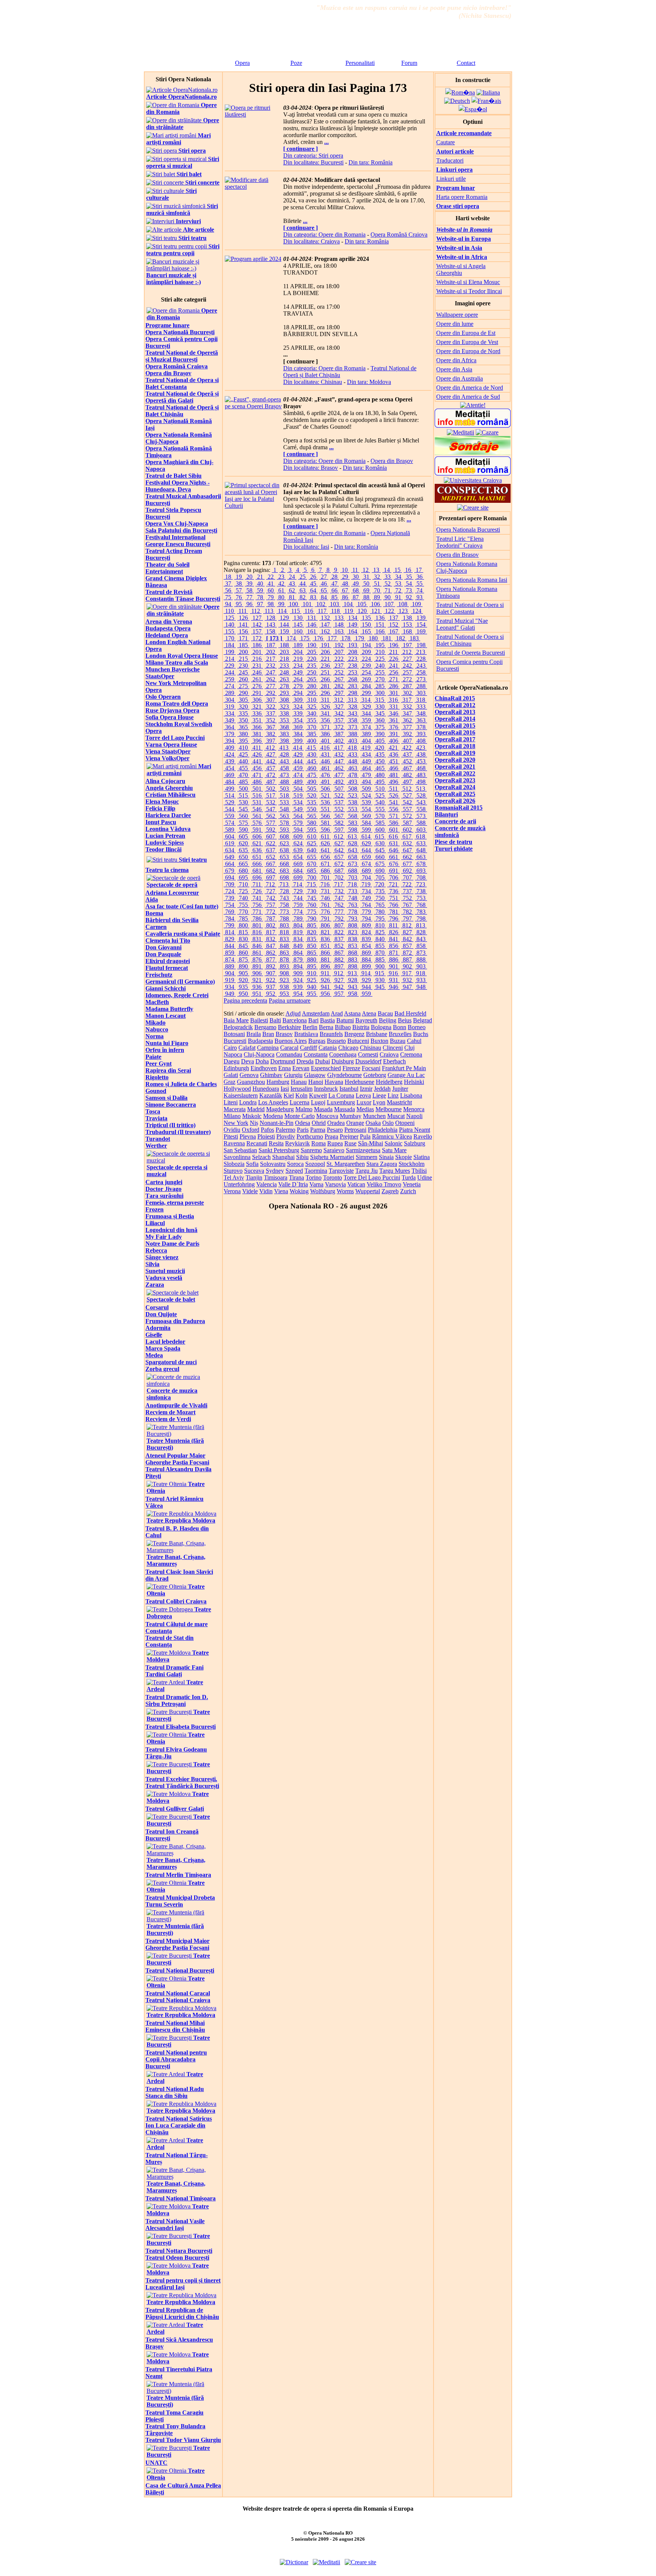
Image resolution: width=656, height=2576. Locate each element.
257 (407, 672)
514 (230, 795)
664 (230, 864)
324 (298, 707)
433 (353, 754)
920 (243, 980)
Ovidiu (232, 1130)
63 (303, 590)
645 (380, 850)
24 (292, 577)
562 (271, 816)
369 (298, 727)
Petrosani (355, 1130)
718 (352, 884)
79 (271, 597)
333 (421, 707)
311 (325, 700)
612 (339, 836)
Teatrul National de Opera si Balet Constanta (470, 608)
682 (271, 871)
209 (366, 652)
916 (393, 973)
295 (312, 693)
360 (380, 720)
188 (284, 645)
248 (284, 672)
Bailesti (259, 1020)
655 (312, 857)
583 (353, 823)
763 (353, 905)
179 (360, 638)
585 (380, 823)
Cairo (230, 1048)
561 (257, 816)
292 (271, 693)
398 (284, 741)
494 (366, 782)
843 (421, 939)
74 (419, 590)
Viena (281, 1191)
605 (243, 836)
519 (298, 795)
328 (353, 707)
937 (271, 987)
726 (257, 891)
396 (257, 741)
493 (353, 782)
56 (228, 590)
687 (339, 871)
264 (298, 679)
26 (313, 577)
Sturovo (233, 1171)
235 (312, 666)
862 (271, 953)
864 (298, 953)
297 (339, 693)
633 (421, 843)
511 (393, 789)
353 (284, 720)
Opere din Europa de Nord (468, 351)
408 (421, 741)
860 (243, 953)
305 (243, 700)
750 (380, 898)
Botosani (234, 1034)
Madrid (256, 1109)
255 (380, 672)
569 (366, 816)
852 (339, 946)
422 (407, 748)
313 (352, 700)
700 (312, 877)
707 (407, 877)
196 (394, 645)
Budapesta (260, 1041)
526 (394, 795)
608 (284, 836)
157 (257, 631)
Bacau (385, 1013)
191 (325, 645)
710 (243, 884)
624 (298, 843)
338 (284, 713)
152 (394, 625)
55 (419, 584)
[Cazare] (487, 432)
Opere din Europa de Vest (467, 342)
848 (284, 946)
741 (257, 898)
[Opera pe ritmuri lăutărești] (253, 115)
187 (271, 645)
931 (394, 980)
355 (312, 720)
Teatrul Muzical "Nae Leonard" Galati (462, 624)
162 (325, 631)
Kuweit (318, 1095)
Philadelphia (383, 1130)
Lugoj (318, 1102)
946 (394, 987)
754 (230, 905)
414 (298, 748)
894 (298, 966)
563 (284, 816)
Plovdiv (286, 1136)
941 (325, 987)
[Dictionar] (473, 501)
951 (257, 994)
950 (243, 994)
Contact (466, 63)
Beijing (388, 1020)
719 (366, 884)
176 (319, 638)
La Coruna (341, 1095)
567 (339, 816)
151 (380, 625)
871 (394, 953)
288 (421, 686)
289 (230, 693)
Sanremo (311, 1150)
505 (312, 789)
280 (312, 686)
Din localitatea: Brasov (311, 468)
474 (298, 775)
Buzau (398, 1041)
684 (298, 871)
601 (394, 830)
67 (345, 590)
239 (366, 666)
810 (380, 925)
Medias (365, 1109)
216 (257, 659)
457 (271, 768)
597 (339, 830)
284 (366, 686)
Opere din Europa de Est (466, 333)
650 (243, 857)
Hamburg (278, 1082)
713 (284, 884)
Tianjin (254, 1177)
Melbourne (389, 1109)
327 (339, 707)
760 (312, 905)
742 (271, 898)
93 (419, 597)
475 (312, 775)
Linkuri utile (451, 179)
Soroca (295, 1164)
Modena (273, 1116)
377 (407, 727)
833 (284, 939)
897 (339, 966)
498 (421, 782)
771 (257, 912)
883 (353, 959)
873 (421, 953)
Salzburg (415, 1143)
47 (334, 584)
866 (325, 953)
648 (421, 850)
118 (335, 611)
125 (230, 618)
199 (230, 652)
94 (228, 604)
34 (398, 577)
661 (394, 857)
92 (409, 597)
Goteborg (375, 1075)
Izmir (366, 1089)
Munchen (374, 1116)
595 (312, 830)
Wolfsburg (323, 1191)
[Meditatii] (460, 432)
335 (243, 713)
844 (230, 946)
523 (353, 795)
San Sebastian (240, 1150)
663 (421, 857)
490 (312, 782)
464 (366, 768)
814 (230, 932)
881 (325, 959)
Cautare (445, 142)
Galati (231, 1075)
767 (407, 905)
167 (394, 631)
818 (284, 932)
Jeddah (382, 1089)
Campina (268, 1048)
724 (230, 891)
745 (312, 898)
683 (284, 871)
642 (339, 850)
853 (353, 946)
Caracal (289, 1048)
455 (243, 768)
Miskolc (252, 1116)
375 (380, 727)
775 (312, 912)
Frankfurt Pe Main (404, 1068)
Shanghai (283, 1157)
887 (407, 959)
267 (339, 679)
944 (366, 987)
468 (421, 768)
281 (325, 686)
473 (284, 775)
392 (407, 734)
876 (257, 959)
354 (298, 720)
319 (230, 707)
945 (380, 987)
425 (243, 754)
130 (298, 618)
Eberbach (394, 1061)
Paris (303, 1130)
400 (312, 741)
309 (298, 700)
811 (393, 925)
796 (394, 918)
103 (334, 604)
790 (312, 918)
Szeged (294, 1171)
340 (312, 713)
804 (298, 925)
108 (403, 604)
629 (366, 843)
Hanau (299, 1082)
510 (380, 789)
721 (393, 884)
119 (349, 611)
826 (394, 932)
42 (281, 584)
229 (230, 666)
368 (284, 727)
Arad (337, 1013)
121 (376, 611)
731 (325, 891)
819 (298, 932)
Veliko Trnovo (384, 1184)
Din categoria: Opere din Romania (324, 235)
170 (230, 638)
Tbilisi (419, 1171)
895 (312, 966)
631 (394, 843)
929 (366, 980)
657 (339, 857)
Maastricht (399, 1102)
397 (271, 741)
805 (312, 925)
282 (339, 686)
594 (298, 830)
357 (339, 720)
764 (366, 905)
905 (243, 973)
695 (243, 877)
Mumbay (351, 1116)
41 (271, 584)
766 (394, 905)
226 (394, 659)
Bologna (381, 1027)
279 (298, 686)
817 (271, 932)
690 (380, 871)
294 (298, 693)
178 (346, 638)
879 (298, 959)
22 (271, 577)
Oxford (251, 1130)
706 (394, 877)
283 (353, 686)
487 (271, 782)
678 (421, 864)
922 (271, 980)
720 (380, 884)
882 (339, 959)
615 (380, 836)
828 (421, 932)
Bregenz (354, 1034)
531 (257, 802)
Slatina (422, 1157)
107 (389, 604)
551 (325, 809)
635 (243, 850)
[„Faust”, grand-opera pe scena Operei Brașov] (253, 406)
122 (389, 611)
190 (312, 645)
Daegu (232, 1061)
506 (325, 789)
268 (353, 679)
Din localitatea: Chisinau (313, 382)
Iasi (285, 1089)
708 (421, 877)
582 (339, 823)
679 (230, 871)
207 (339, 652)
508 (353, 789)
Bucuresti (235, 1041)
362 (407, 720)
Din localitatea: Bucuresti (313, 162)
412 (270, 748)
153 (407, 625)
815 (243, 932)
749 (366, 898)
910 (312, 973)
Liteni (231, 1102)
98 (271, 604)
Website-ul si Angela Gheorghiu (461, 269)
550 (312, 809)
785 (243, 918)
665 (243, 864)
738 (421, 891)
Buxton (379, 1041)
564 (298, 816)
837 (339, 939)
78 (260, 597)
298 (353, 693)
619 (230, 843)
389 (366, 734)
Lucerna (300, 1102)
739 (230, 898)
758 (284, 905)
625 (312, 843)
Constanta (316, 1054)
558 (421, 809)
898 (353, 966)
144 (284, 625)
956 (325, 994)
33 (388, 577)
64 (313, 590)
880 (312, 959)
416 (325, 748)
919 (230, 980)
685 (312, 871)
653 (284, 857)
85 (334, 597)
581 (325, 823)
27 (324, 577)
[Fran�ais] (486, 101)
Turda (409, 1177)
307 (271, 700)
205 (312, 652)
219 (298, 659)
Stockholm (412, 1164)
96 (249, 604)
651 (257, 857)
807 (339, 925)
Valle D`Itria (293, 1184)
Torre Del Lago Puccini (372, 1177)
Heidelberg (389, 1082)
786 (257, 918)
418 (352, 748)
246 (257, 672)
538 (353, 802)
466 (394, 768)
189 (298, 645)
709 (230, 884)
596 (325, 830)
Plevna (248, 1136)
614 (366, 836)
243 (421, 666)
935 (243, 987)
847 (271, 946)
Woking (299, 1191)
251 (325, 672)
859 (230, 953)
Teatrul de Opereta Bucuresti (471, 653)
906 (257, 973)
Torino (314, 1177)
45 (313, 584)
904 (230, 973)
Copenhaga (343, 1054)
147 (325, 625)
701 (325, 877)
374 (366, 727)
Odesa (303, 1123)
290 (243, 693)
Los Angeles (273, 1102)
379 (230, 734)
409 (230, 748)
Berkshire (289, 1027)
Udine (425, 1177)
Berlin (310, 1027)
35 (409, 577)
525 (380, 795)
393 (421, 734)
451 (394, 761)
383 (284, 734)
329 (366, 707)
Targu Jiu (367, 1171)
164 (353, 631)
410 (243, 748)
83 (313, 597)
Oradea (336, 1123)
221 (325, 659)
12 (366, 570)
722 (407, 884)
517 (271, 795)
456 (257, 768)
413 (284, 748)
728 (284, 891)
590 (243, 830)
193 (353, 645)
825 (380, 932)
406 (394, 741)
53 (398, 584)
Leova (363, 1095)
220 (312, 659)
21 (260, 577)
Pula (365, 1136)
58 (249, 590)
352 (271, 720)
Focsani (371, 1068)
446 (325, 761)
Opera (242, 63)
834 (298, 939)
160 (298, 631)
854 (366, 946)
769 (230, 912)
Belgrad (423, 1020)
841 (394, 939)
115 (296, 611)
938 (284, 987)
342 (339, 713)
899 (366, 966)
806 (325, 925)
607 (271, 836)
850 (312, 946)
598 (353, 830)
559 (230, 816)
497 (407, 782)
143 (271, 625)
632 (407, 843)
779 (366, 912)
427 (271, 754)
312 (339, 700)
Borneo (417, 1027)
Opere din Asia (454, 369)
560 (243, 816)
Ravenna (234, 1143)
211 (393, 652)
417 (339, 748)
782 (407, 912)
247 (271, 672)
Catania (328, 1048)
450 (380, 761)
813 (421, 925)
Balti (275, 1020)
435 (380, 754)
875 (243, 959)
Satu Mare (394, 1150)
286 (394, 686)
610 (312, 836)
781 (394, 912)
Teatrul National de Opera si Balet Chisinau (470, 640)
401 (325, 741)
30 (356, 577)
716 (325, 884)
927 (339, 980)
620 (243, 843)
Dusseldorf (368, 1061)
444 (298, 761)
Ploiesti (266, 1136)
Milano (232, 1116)
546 (257, 809)
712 (270, 884)
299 (366, 693)
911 (325, 973)
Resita (276, 1143)
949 (230, 994)
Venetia (412, 1184)
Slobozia (234, 1164)
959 (366, 994)
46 (324, 584)
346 (394, 713)
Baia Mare (236, 1020)
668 (284, 864)
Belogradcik (238, 1027)
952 (271, 994)
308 (284, 700)
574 (230, 823)
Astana (352, 1013)
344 (366, 713)
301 (394, 693)
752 (407, 898)
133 (339, 618)
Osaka (373, 1123)
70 (377, 590)
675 (380, 864)
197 (407, 645)
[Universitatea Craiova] (473, 480)
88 (366, 597)
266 (325, 679)
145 (298, 625)
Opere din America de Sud (468, 397)
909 (298, 973)
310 (312, 700)
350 (243, 720)
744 (298, 898)
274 (230, 686)
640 (312, 850)
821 (325, 932)
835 (312, 939)
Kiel (289, 1095)
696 (257, 877)
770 (243, 912)
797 (407, 918)
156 (243, 631)
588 (421, 823)
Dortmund (283, 1061)
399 (298, 741)
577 (271, 823)
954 (298, 994)
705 (380, 877)
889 (230, 966)
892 (271, 966)
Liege (379, 1095)
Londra (248, 1102)
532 (271, 802)
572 (407, 816)
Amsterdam (316, 1013)
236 (325, 666)
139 (421, 618)
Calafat (247, 1048)
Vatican (356, 1184)
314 (366, 700)
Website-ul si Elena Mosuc (468, 282)
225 (380, 659)
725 (243, 891)
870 (380, 953)
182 (401, 638)
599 (366, 830)
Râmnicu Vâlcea (392, 1136)
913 (352, 973)
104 (348, 604)
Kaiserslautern (241, 1095)
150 (366, 625)
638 (284, 850)
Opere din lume (455, 324)
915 (380, 973)
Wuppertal (368, 1191)
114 (282, 611)
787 (271, 918)
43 (292, 584)
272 (407, 679)
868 (353, 953)
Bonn (400, 1027)
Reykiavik (297, 1143)
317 (407, 700)
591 (257, 830)
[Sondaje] (473, 453)
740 (243, 898)
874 (230, 959)
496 (394, 782)
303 (421, 693)
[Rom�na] (460, 92)
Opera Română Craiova (399, 235)
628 (353, 843)
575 (243, 823)
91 (398, 597)
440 (243, 761)
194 (366, 645)
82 (303, 597)
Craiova (389, 1054)
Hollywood (237, 1089)
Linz (393, 1095)
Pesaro (335, 1130)
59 (260, 590)
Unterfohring (239, 1184)
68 (356, 590)
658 (353, 857)
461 (325, 768)
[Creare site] (473, 508)
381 (257, 734)
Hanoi (316, 1082)
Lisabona (411, 1095)
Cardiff (308, 1048)
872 (407, 953)
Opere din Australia (460, 378)
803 (284, 925)
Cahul (414, 1041)
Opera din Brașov (392, 461)
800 (243, 925)
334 (230, 713)
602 (407, 830)
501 (257, 789)
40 (260, 584)
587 (407, 823)
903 (421, 966)
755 (243, 905)
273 (421, 679)
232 (271, 666)
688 (353, 871)
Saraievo (334, 1150)
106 (375, 604)
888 (421, 959)
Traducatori (450, 160)
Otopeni (405, 1123)
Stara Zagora (382, 1164)
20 (249, 577)
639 (298, 850)
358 (353, 720)
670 (312, 864)
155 (230, 631)
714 (298, 884)
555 (380, 809)
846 (257, 946)
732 (339, 891)
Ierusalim (301, 1089)
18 (228, 577)
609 (298, 836)
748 (353, 898)
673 (353, 864)
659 (366, 857)
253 (353, 672)
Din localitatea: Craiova (311, 241)
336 (257, 713)
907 (271, 973)
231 (257, 666)
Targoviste (341, 1171)
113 (269, 611)
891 (257, 966)
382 (271, 734)
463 (353, 768)
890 (243, 966)
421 (393, 748)
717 (339, 884)
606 (257, 836)
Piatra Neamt (415, 1130)
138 (407, 618)
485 (243, 782)
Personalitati (360, 63)
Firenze (351, 1068)
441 (257, 761)
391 (394, 734)
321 (257, 707)
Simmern (367, 1157)
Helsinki (414, 1082)
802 (271, 925)
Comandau (289, 1054)
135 (366, 618)
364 (230, 727)
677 (407, 864)
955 (312, 994)
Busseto (336, 1041)
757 (271, 905)
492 (339, 782)
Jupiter (400, 1089)
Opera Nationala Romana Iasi (472, 580)
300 (380, 693)
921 (257, 980)
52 (388, 584)
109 (416, 604)
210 (380, 652)
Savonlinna (237, 1157)
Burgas (317, 1041)
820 (312, 932)
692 (407, 871)
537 (339, 802)
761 (325, 905)
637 (271, 850)
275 (243, 686)
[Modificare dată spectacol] (253, 187)
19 (239, 577)
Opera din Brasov (457, 555)
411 (257, 748)
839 (366, 939)
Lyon (379, 1102)
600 (380, 830)
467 (407, 768)
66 (334, 590)
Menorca (414, 1109)
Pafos (267, 1130)
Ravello (423, 1136)
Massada (345, 1109)
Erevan (301, 1068)
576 (257, 823)
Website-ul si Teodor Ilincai (469, 291)
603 (421, 830)
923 (284, 980)
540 (380, 802)
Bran (268, 1034)
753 (421, 898)
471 (257, 775)
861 (257, 953)
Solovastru (273, 1164)
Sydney (275, 1171)
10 (345, 570)
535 (312, 802)
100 (293, 604)
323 (284, 707)
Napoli (414, 1116)
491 (325, 782)
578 (284, 823)
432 (339, 754)
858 (421, 946)
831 (257, 939)
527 (407, 795)
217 (271, 659)
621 (257, 843)
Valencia (266, 1184)
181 (387, 638)
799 (230, 925)
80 (281, 597)
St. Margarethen (346, 1164)
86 (345, 597)
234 (298, 666)
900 (380, 966)
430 (312, 754)
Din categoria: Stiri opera (313, 156)
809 (366, 925)
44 (303, 584)
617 (407, 836)
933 (421, 980)
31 (366, 577)
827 (407, 932)
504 (298, 789)
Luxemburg (341, 1102)
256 (394, 672)
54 (409, 584)
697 (271, 877)
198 (421, 645)
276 (257, 686)
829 (230, 939)
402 (339, 741)
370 (312, 727)
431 (325, 754)
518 (284, 795)
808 (353, 925)
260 (243, 679)
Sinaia (386, 1157)
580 (312, 823)
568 (353, 816)
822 (339, 932)
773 (284, 912)
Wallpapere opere (457, 315)
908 (284, 973)
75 (228, 597)
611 (325, 836)
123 (403, 611)
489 (298, 782)
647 (407, 850)
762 (339, 905)
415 (311, 748)
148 (339, 625)
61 (281, 590)
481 (394, 775)
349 (230, 720)
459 (298, 768)
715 (311, 884)
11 (355, 570)
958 (353, 994)
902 (407, 966)
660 (380, 857)
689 (366, 871)
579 (298, 823)
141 (243, 625)
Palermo (285, 1130)
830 (243, 939)
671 (325, 864)
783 (421, 912)
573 (421, 816)
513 (421, 789)
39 (249, 584)
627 (339, 843)
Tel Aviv (234, 1177)
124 (417, 611)
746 (325, 898)
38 (239, 584)
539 (366, 802)
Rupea (335, 1143)
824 (366, 932)
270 (380, 679)
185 (243, 645)
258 (421, 672)
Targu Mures (395, 1171)
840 (380, 939)
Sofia (252, 1164)
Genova (249, 1075)
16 (408, 570)
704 (366, 877)
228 (421, 659)
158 (271, 631)
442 (271, 761)
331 (394, 707)
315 (380, 700)
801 (257, 925)
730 (312, 891)
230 (243, 666)
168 (407, 631)
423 (421, 748)
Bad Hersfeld (410, 1013)
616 (393, 836)
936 (257, 987)
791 (325, 918)
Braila (254, 1034)
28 (334, 577)
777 (339, 912)
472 (271, 775)
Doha (262, 1061)
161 (312, 631)
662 (407, 857)
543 (421, 802)
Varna (316, 1184)
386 (325, 734)
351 (257, 720)
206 (325, 652)
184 (230, 645)
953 (284, 994)
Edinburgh (236, 1068)
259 (230, 679)
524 (366, 795)
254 (366, 672)
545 (243, 809)
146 (312, 625)
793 (353, 918)
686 (325, 871)
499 (230, 789)
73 (409, 590)
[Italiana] (488, 92)
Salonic (393, 1143)
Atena (369, 1013)
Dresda (305, 1061)
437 (407, 754)
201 (257, 652)
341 (325, 713)
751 (394, 898)
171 (243, 638)
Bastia (327, 1020)
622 (271, 843)
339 (298, 713)
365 (243, 727)
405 (380, 741)
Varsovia (335, 1184)
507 (339, 789)
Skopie (404, 1157)
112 (256, 611)
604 (230, 836)
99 (281, 604)
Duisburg (343, 1061)
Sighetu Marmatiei (332, 1157)
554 (366, 809)
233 (284, 666)
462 (339, 768)
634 (230, 850)
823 (353, 932)
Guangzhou (251, 1082)
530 (243, 802)
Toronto (333, 1177)
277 (271, 686)
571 (394, 816)
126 (243, 618)
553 (353, 809)
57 (239, 590)
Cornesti (368, 1054)
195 (380, 645)
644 (366, 850)
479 (366, 775)
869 (366, 953)
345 (380, 713)
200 (243, 652)
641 (325, 850)
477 (339, 775)
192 (339, 645)
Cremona (411, 1054)
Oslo (388, 1123)
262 (271, 679)
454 (230, 768)
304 (230, 700)
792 (339, 918)
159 (284, 631)
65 (324, 590)
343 (353, 713)
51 (377, 584)
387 (339, 734)
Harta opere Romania (462, 197)
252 (339, 672)
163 (339, 631)
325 (312, 707)
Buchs (421, 1034)
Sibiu (302, 1157)
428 (284, 754)
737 (407, 891)
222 (339, 659)
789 (298, 918)
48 (345, 584)
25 (303, 577)
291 (257, 693)
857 (407, 946)
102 (321, 604)
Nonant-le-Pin (277, 1123)
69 (366, 590)
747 (339, 898)
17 (419, 570)
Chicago (348, 1048)
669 (298, 864)
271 (394, 679)
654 (298, 857)
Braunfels (331, 1034)
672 (339, 864)
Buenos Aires (291, 1041)
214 (230, 659)
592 (271, 830)
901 (394, 966)
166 (380, 631)
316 (393, 700)
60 (271, 590)
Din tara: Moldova (369, 382)
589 (230, 830)
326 (325, 707)
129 (284, 618)
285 (380, 686)
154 (421, 625)
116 (309, 611)
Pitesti (231, 1136)
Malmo (304, 1109)
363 (421, 720)
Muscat (396, 1116)
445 (312, 761)
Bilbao (343, 1027)
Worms (345, 1191)
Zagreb (390, 1191)
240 (380, 666)
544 (230, 809)
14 (387, 570)
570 (380, 816)
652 (271, 857)
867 (339, 953)
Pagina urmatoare (290, 1001)
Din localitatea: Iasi (306, 547)
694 (230, 877)
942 (339, 987)
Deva (248, 1061)
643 (353, 850)
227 (407, 659)
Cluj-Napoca (259, 1054)
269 (366, 679)
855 (380, 946)
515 (243, 795)
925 (312, 980)
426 (257, 754)
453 (421, 761)
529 (230, 802)
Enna (285, 1068)
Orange (355, 1123)
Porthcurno (310, 1136)
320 (243, 707)
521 (325, 795)
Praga (331, 1136)
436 (394, 754)
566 (325, 816)
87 (356, 597)
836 (325, 939)
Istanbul (349, 1089)
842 (407, 939)
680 (243, 871)
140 (230, 625)
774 (298, 912)
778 (353, 912)
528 (421, 795)
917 (407, 973)
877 (271, 959)
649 (230, 857)
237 (339, 666)
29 (345, 577)
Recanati (257, 1143)
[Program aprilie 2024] (253, 259)
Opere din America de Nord (470, 388)
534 (298, 802)
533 (284, 802)
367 (271, 727)
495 (380, 782)
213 (421, 652)
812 (407, 925)
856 (394, 946)
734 (366, 891)
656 (325, 857)
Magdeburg (280, 1109)
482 (407, 775)
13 (376, 570)
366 (257, 727)
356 (325, 720)
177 (332, 638)
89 (377, 597)
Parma (318, 1130)
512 (407, 789)
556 (394, 809)
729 (298, 891)
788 (284, 918)
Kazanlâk (271, 1095)
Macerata (235, 1109)
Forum (409, 63)
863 (284, 953)
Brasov (284, 1034)
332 (407, 707)
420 (380, 748)
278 (284, 686)
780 (380, 912)
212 (407, 652)
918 (421, 973)
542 (407, 802)
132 (325, 618)
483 (421, 775)
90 (388, 597)
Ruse (350, 1143)
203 (284, 652)
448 (353, 761)
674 (366, 864)
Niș (254, 1123)
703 (353, 877)
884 (366, 959)
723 (421, 884)
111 (243, 611)
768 (421, 905)
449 (366, 761)
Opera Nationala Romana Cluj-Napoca (467, 567)
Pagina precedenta (245, 1001)
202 (271, 652)
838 (353, 939)
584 (366, 823)
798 (421, 918)
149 (353, 625)
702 (339, 877)
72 (398, 590)
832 (271, 939)
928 (353, 980)
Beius (405, 1020)
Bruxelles (400, 1034)
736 (394, 891)
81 (292, 597)
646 (394, 850)
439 (230, 761)
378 (421, 727)
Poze (296, 63)
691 (394, 871)
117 (322, 611)
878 (284, 959)
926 (325, 980)
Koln (301, 1095)
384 (298, 734)
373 (353, 727)
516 (257, 795)
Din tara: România (371, 162)
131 (312, 618)
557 (407, 809)
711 (257, 884)
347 (407, 713)
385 (312, 734)
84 (324, 597)
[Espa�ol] (473, 109)
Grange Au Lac (406, 1075)
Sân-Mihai (371, 1143)
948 (421, 987)
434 (366, 754)
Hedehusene (360, 1082)
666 (257, 864)
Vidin (266, 1191)
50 (366, 584)
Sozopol (315, 1164)
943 (353, 987)
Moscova (327, 1116)
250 (312, 672)
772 (271, 912)
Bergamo (265, 1027)
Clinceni (393, 1048)
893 (284, 966)
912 (339, 973)
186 (257, 645)
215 (243, 659)
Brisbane (377, 1034)
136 (380, 618)
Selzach (261, 1157)
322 (271, 707)
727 (271, 891)
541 (394, 802)
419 (366, 748)
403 (353, 741)
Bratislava (306, 1034)
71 (388, 590)
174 (291, 638)
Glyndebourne (345, 1075)
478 (353, 775)
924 (298, 980)
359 (366, 720)
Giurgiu (293, 1075)
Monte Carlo (300, 1116)
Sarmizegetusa (363, 1150)
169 (421, 631)
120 (362, 611)
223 (353, 659)
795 (380, 918)
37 (228, 584)
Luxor (364, 1102)
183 (414, 638)
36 (419, 577)
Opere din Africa (456, 360)
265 (312, 679)
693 (421, 871)
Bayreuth (366, 1020)
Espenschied (326, 1068)
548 (284, 809)
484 (230, 782)
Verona (232, 1191)
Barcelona (295, 1020)
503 (284, 789)
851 (325, 946)
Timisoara (276, 1177)
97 (260, 604)
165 (366, 631)
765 (380, 905)
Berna (326, 1027)
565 (312, 816)
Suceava (254, 1171)
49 (356, 584)
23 (281, 577)
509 (366, 789)
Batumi (345, 1020)
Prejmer (349, 1136)
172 (257, 638)
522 (339, 795)
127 (257, 618)
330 (380, 707)
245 (243, 672)
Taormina (316, 1171)
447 (339, 761)
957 (339, 994)
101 (307, 604)
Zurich (408, 1191)
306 (257, 700)
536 (325, 802)
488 (284, 782)
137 (394, 618)
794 (366, 918)
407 (407, 741)
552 (339, 809)
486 (257, 782)
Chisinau (371, 1048)
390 (380, 734)
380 (243, 734)
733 (353, 891)
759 (298, 905)
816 (257, 932)
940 (312, 987)
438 (421, 754)
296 (325, 693)
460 (312, 768)
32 (377, 577)
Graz (229, 1082)
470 (243, 775)
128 (271, 618)
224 (366, 659)
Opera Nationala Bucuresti (468, 530)
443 (284, 761)
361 (394, 720)
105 (362, 604)
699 (298, 877)
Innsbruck (326, 1089)
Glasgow (315, 1075)
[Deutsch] (457, 101)
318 (421, 700)
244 (230, 672)
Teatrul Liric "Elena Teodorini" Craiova (460, 542)
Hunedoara (266, 1089)
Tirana (296, 1177)
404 (366, 741)
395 (243, 741)
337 (271, 713)
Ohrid (319, 1123)
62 (292, 590)
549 (298, 809)
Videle (250, 1191)
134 (353, 618)
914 (366, 973)
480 (380, 775)
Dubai (322, 1061)
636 (257, 850)
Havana (334, 1082)
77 (249, 597)
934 (230, 987)
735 (380, 891)
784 (230, 918)
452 (407, 761)
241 (394, 666)
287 (407, 686)
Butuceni (358, 1041)
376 (394, 727)
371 (325, 727)
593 (284, 830)
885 (380, 959)
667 (271, 864)
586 (394, 823)
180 (373, 638)
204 (298, 652)
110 (229, 611)
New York (236, 1123)
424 (230, 754)
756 (257, 905)
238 (353, 666)
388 (353, 734)
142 (257, 625)
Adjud (293, 1013)
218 (284, 659)
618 (421, 836)
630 (380, 843)
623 (284, 843)
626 (325, 843)
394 (230, 741)
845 (243, 946)
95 (239, 604)
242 (407, 666)
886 (394, 959)
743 (284, 898)
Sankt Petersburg (279, 1150)
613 (352, 836)
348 (421, 713)
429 (298, 754)
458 (284, 768)
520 (312, 795)
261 (257, 679)
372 (339, 727)
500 (243, 789)
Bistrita (361, 1027)
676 (394, 864)
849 (298, 946)
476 (325, 775)
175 (305, 638)
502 (271, 789)
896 (325, 966)
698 (284, 877)
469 (230, 775)
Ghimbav (271, 1075)
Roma (319, 1143)
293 (284, 693)
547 (271, 809)
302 (407, 693)
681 (257, 871)
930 (380, 980)
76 (239, 597)
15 (397, 570)
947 (407, 987)
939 (298, 987)
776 (325, 912)
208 (353, 652)
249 (298, 672)
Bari (313, 1020)
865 (312, 953)
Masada (323, 1109)
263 (284, 679)
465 (380, 768)
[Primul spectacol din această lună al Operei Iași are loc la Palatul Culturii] (253, 506)
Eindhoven (264, 1068)
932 (407, 980)
